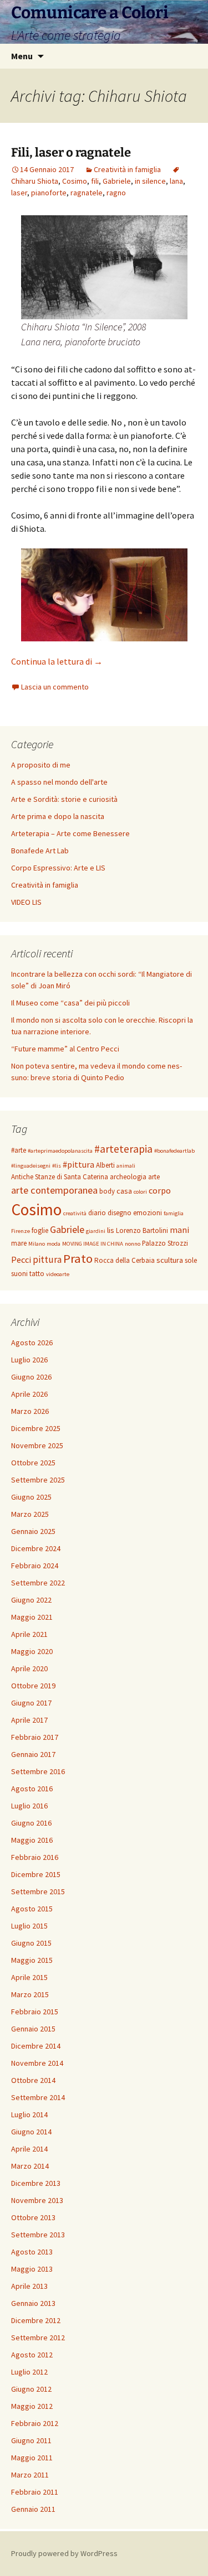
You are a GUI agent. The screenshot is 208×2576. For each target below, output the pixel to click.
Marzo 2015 (30, 1994)
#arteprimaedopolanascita (60, 1151)
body (107, 1191)
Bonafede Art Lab (40, 851)
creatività (75, 1213)
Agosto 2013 (32, 2252)
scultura (170, 1260)
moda (54, 1244)
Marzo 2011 (30, 2475)
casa (124, 1191)
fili (95, 181)
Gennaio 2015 (33, 2029)
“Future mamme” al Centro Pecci (65, 1049)
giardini (96, 1231)
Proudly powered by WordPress (64, 2553)
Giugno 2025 (31, 1497)
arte (154, 1177)
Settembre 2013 (38, 2235)
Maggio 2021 (32, 1617)
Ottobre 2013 (33, 2217)
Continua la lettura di (57, 661)
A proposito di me (41, 765)
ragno (116, 193)
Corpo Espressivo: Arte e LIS (58, 868)
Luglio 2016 (29, 1806)
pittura (47, 1260)
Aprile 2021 (29, 1634)
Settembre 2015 (38, 1891)
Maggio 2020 (32, 1651)
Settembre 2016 (38, 1771)
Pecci (21, 1260)
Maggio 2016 (32, 1840)
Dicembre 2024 (36, 1548)
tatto (37, 1274)
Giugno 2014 (31, 2132)
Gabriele (117, 181)
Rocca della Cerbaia (125, 1260)
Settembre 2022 (38, 1583)
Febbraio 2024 (35, 1566)
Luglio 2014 (29, 2114)
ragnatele (87, 193)
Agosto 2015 (32, 1909)
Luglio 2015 (29, 1926)
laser (19, 193)
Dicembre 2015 (36, 1874)
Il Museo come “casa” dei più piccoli (70, 1003)
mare (19, 1243)
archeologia (128, 1177)
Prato (78, 1258)
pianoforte (49, 193)
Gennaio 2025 (33, 1531)
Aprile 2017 (29, 1720)
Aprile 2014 (29, 2149)
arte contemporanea (54, 1190)
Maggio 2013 (32, 2269)
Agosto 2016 (32, 1789)
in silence (150, 181)
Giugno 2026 (31, 1377)
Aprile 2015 (29, 1977)
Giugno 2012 (31, 2389)
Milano (37, 1244)
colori (140, 1192)
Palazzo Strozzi (165, 1243)
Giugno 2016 (31, 1823)
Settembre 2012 (38, 2337)
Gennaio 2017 (33, 1754)
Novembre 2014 (37, 2063)
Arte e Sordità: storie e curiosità (64, 799)
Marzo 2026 (30, 1411)
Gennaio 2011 (33, 2509)
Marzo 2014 (30, 2166)
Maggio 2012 (32, 2406)
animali (126, 1166)
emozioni (148, 1213)
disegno (120, 1213)
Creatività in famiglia (127, 169)
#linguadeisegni (31, 1166)
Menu (22, 56)
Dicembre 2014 (36, 2046)
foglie (40, 1230)
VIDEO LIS (26, 902)
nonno (133, 1244)
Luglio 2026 (29, 1360)
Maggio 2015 (32, 1960)
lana (176, 181)
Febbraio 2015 (35, 2012)
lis (111, 1230)
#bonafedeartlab (174, 1151)
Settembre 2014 (38, 2097)
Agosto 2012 (32, 2355)
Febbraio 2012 (35, 2423)
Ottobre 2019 (33, 1686)
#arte (19, 1150)
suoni (19, 1274)
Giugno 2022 (31, 1600)
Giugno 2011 (31, 2440)
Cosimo (75, 181)
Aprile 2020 (29, 1668)
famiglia (174, 1213)
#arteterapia (123, 1149)
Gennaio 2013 (33, 2303)
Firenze (21, 1231)
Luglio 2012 (29, 2372)
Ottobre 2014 (33, 2080)
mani (179, 1230)
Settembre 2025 (38, 1480)
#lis (57, 1166)
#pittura (78, 1164)
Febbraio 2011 (35, 2492)
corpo (160, 1190)
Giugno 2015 (31, 1943)
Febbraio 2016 (35, 1857)
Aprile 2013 (29, 2286)
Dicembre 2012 (36, 2320)
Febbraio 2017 (35, 1737)
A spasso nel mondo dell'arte (59, 782)
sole (191, 1260)
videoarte (58, 1274)
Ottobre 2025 (33, 1463)
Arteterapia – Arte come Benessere (70, 833)
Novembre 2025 (37, 1445)
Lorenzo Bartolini (142, 1230)
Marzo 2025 (30, 1514)
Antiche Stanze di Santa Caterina (60, 1177)
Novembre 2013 (37, 2200)
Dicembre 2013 (36, 2183)
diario (97, 1213)
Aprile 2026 (29, 1394)
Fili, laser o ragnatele (71, 152)
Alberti (105, 1165)
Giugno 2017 (31, 1703)
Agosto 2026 (32, 1343)
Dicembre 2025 (36, 1428)
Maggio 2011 (32, 2458)
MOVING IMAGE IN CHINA (93, 1244)
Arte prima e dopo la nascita (58, 816)
